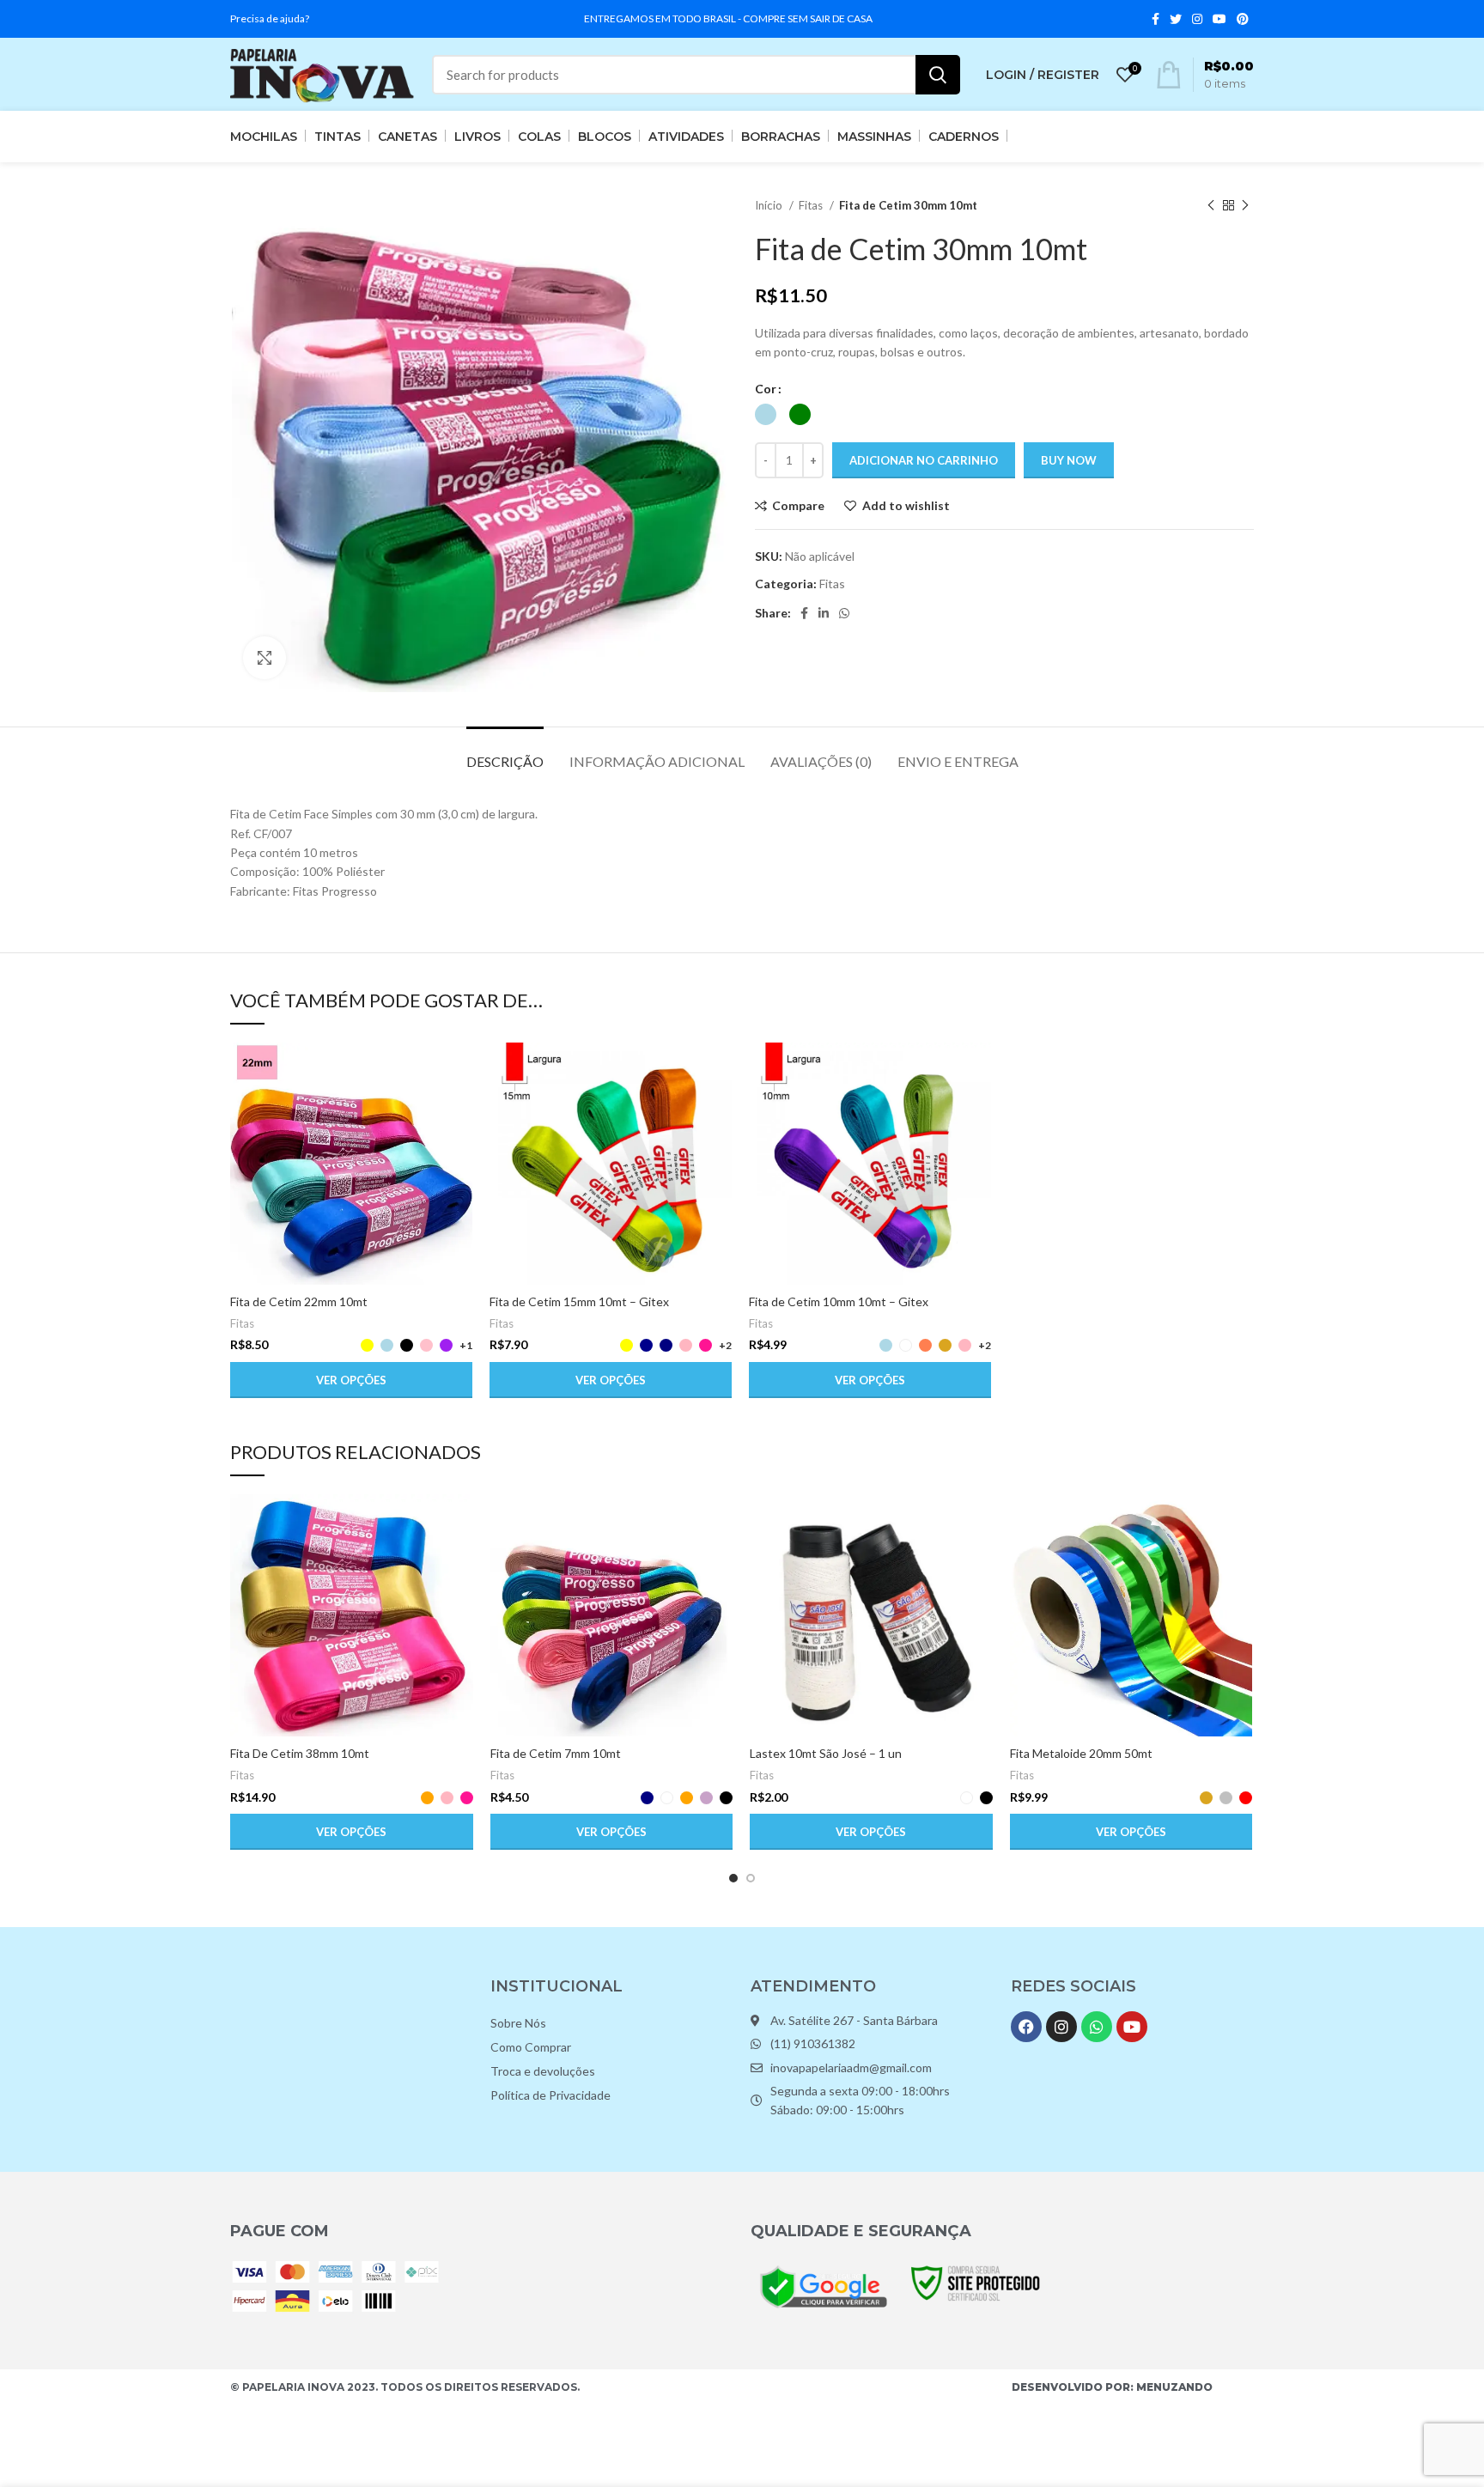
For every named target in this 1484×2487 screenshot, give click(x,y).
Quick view (459, 1109)
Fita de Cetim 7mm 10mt (556, 1753)
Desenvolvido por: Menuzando (1112, 2387)
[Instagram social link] (1197, 19)
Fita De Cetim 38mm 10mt (300, 1753)
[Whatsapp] (1097, 2027)
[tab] (505, 753)
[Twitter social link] (1176, 19)
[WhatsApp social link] (844, 613)
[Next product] (1245, 206)
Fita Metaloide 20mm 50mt (1081, 1753)
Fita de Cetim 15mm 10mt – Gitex (579, 1301)
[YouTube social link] (1219, 19)
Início (770, 205)
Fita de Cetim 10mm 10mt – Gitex (839, 1301)
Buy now (1069, 460)
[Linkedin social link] (824, 613)
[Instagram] (1061, 2027)
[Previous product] (1211, 206)
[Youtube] (1132, 2027)
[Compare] (459, 1070)
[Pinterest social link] (1243, 19)
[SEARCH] (938, 75)
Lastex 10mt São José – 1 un (826, 1753)
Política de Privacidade (550, 2095)
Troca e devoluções (543, 2071)
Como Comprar (531, 2047)
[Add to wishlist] (459, 1148)
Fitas (812, 205)
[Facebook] (1026, 2027)
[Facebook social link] (1156, 19)
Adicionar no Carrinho (924, 460)
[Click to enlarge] (265, 658)
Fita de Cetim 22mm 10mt (299, 1301)
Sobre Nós (518, 2023)
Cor (766, 389)
